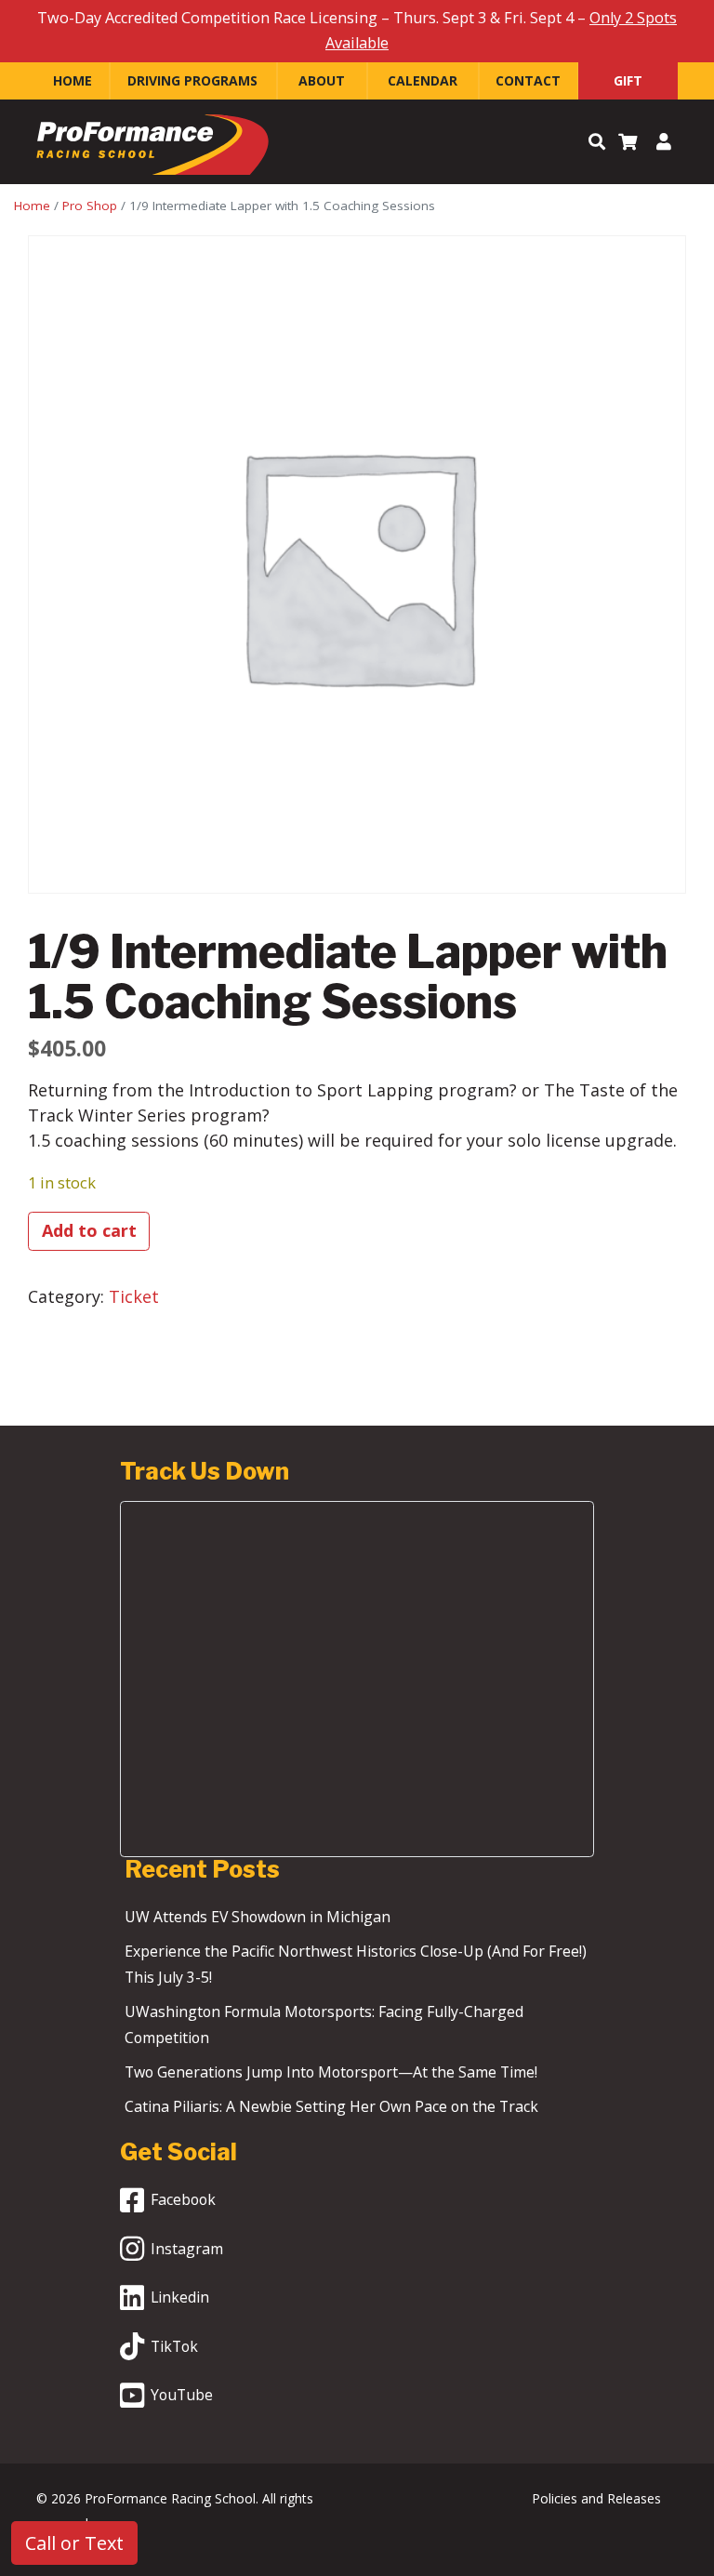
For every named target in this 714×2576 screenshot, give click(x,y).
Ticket (134, 1296)
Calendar (423, 80)
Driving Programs (192, 80)
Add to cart (89, 1230)
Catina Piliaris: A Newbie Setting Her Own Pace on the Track (331, 2106)
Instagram (187, 2249)
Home (73, 80)
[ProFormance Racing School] (152, 149)
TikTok (174, 2346)
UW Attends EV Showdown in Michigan (258, 1917)
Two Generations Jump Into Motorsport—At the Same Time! (331, 2072)
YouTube (182, 2395)
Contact (528, 80)
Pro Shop (90, 206)
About (322, 80)
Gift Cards (628, 86)
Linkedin (180, 2297)
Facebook (183, 2199)
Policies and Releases (596, 2498)
